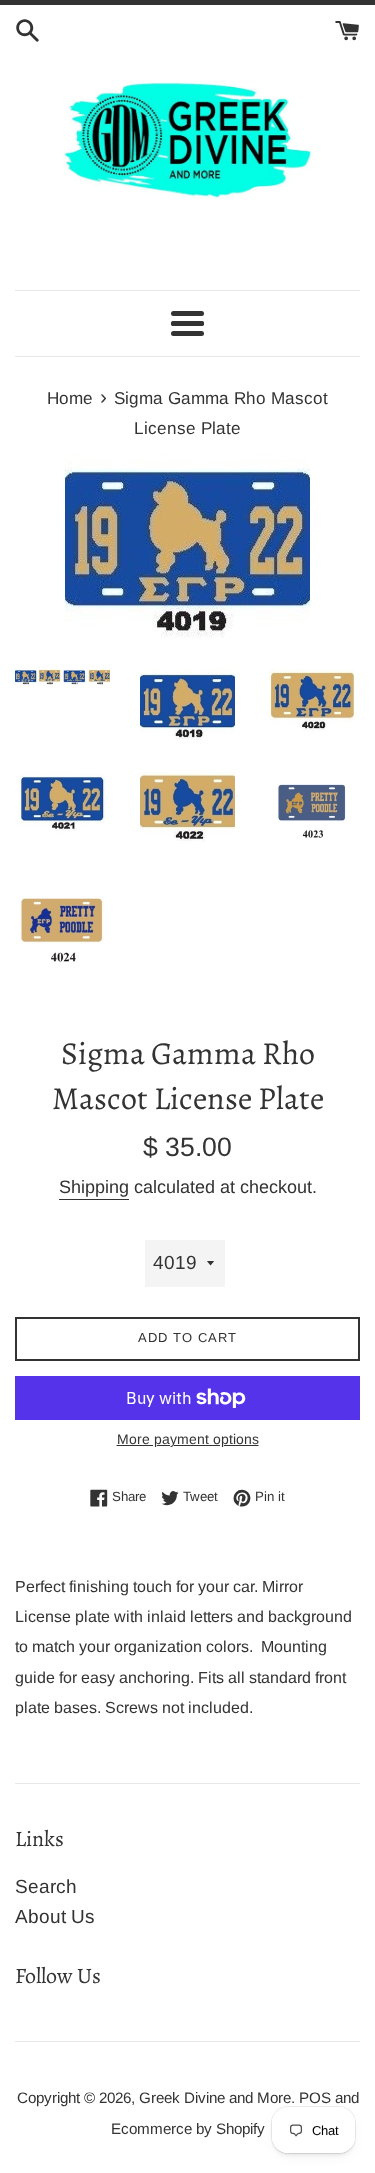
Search (46, 1886)
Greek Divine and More (215, 2097)
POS (315, 2097)
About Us (55, 1916)
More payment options (188, 1439)
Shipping (94, 1187)
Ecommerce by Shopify (188, 2128)
